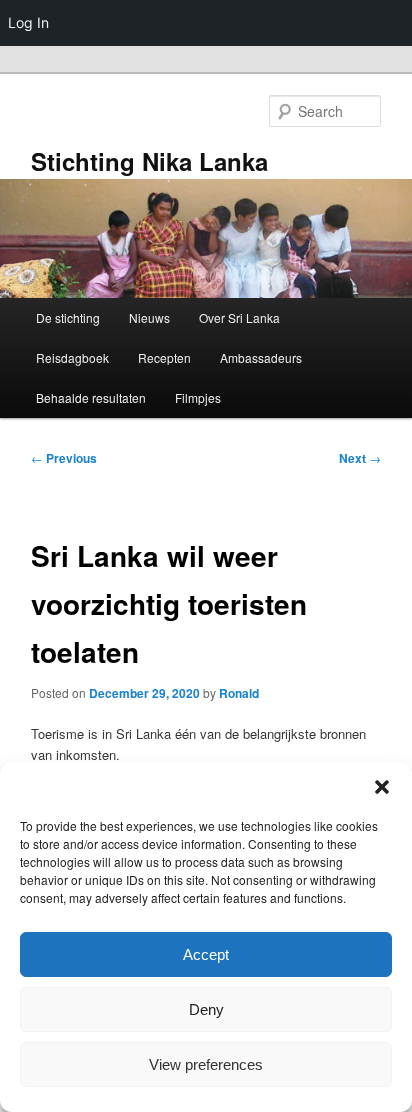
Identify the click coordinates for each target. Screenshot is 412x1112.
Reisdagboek (72, 357)
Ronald (239, 693)
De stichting (68, 317)
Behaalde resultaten (91, 397)
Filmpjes (198, 397)
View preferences (206, 1064)
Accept (206, 954)
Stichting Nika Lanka (149, 161)
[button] (382, 787)
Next (360, 458)
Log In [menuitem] (28, 22)
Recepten (164, 357)
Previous (64, 458)
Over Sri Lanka (239, 317)
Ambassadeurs (261, 357)
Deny (206, 1009)
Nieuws (149, 317)
